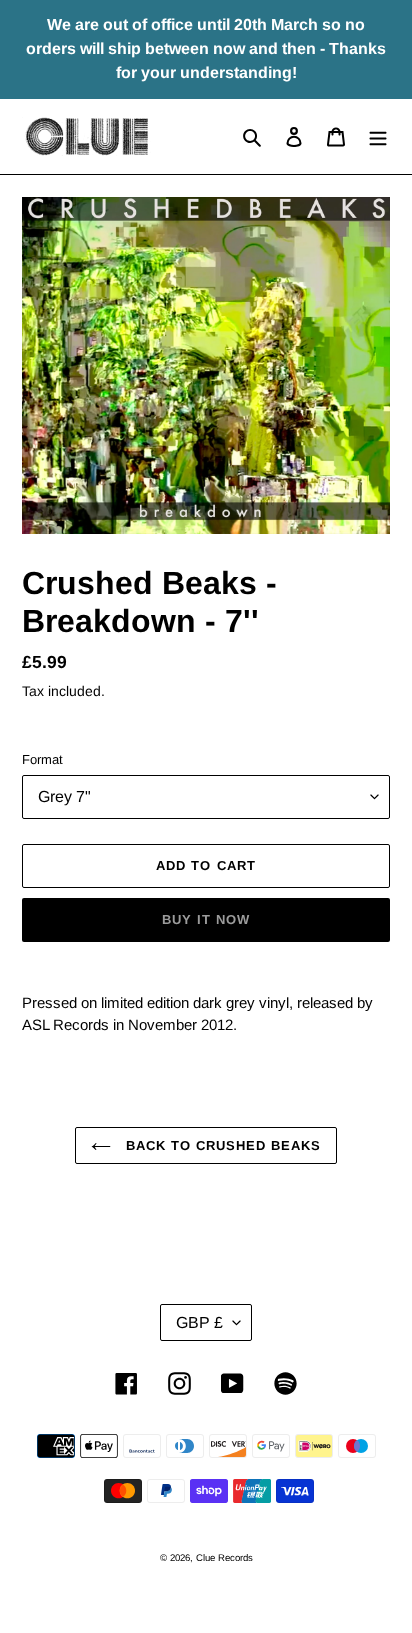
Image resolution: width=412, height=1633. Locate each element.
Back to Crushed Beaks (221, 1145)
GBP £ (199, 1322)
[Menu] (378, 136)
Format (42, 759)
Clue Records (224, 1557)
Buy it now (206, 919)
